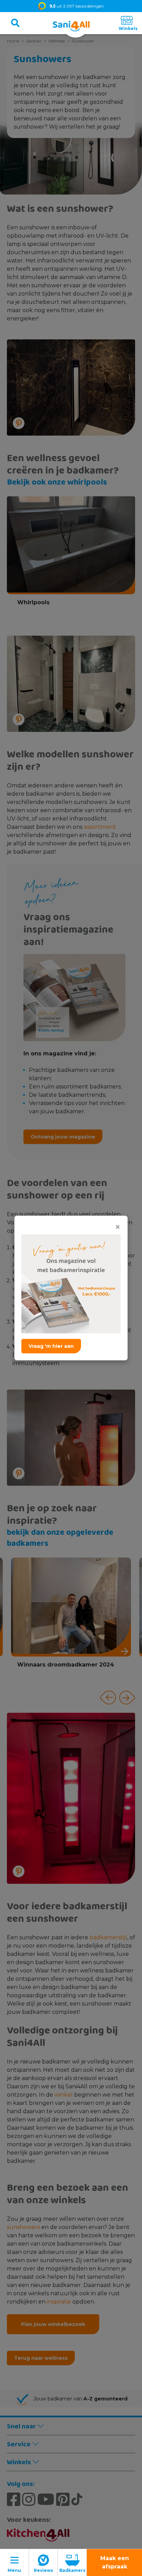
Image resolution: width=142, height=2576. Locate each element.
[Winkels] (127, 23)
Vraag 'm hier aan (51, 1346)
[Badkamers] (72, 2563)
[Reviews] (43, 2563)
